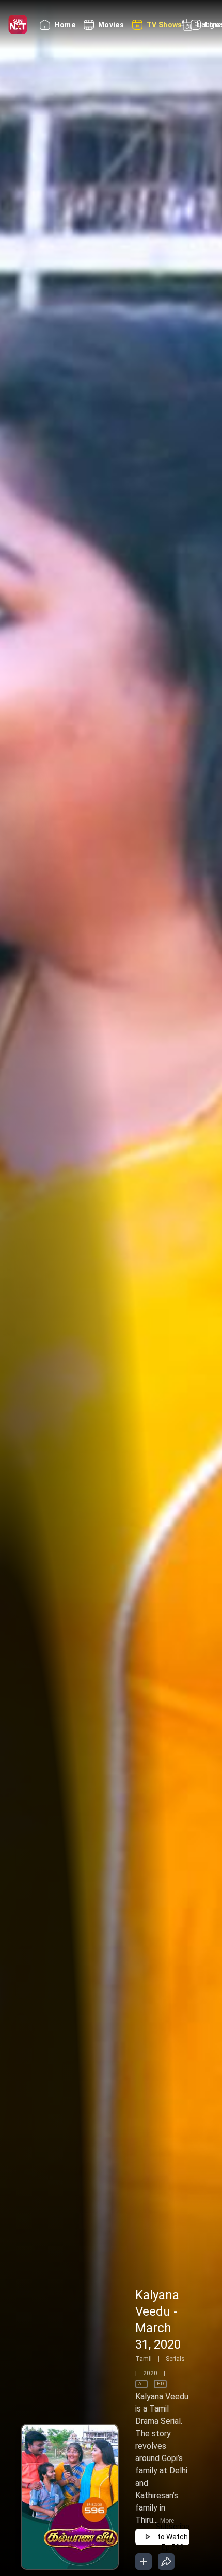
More (167, 2521)
